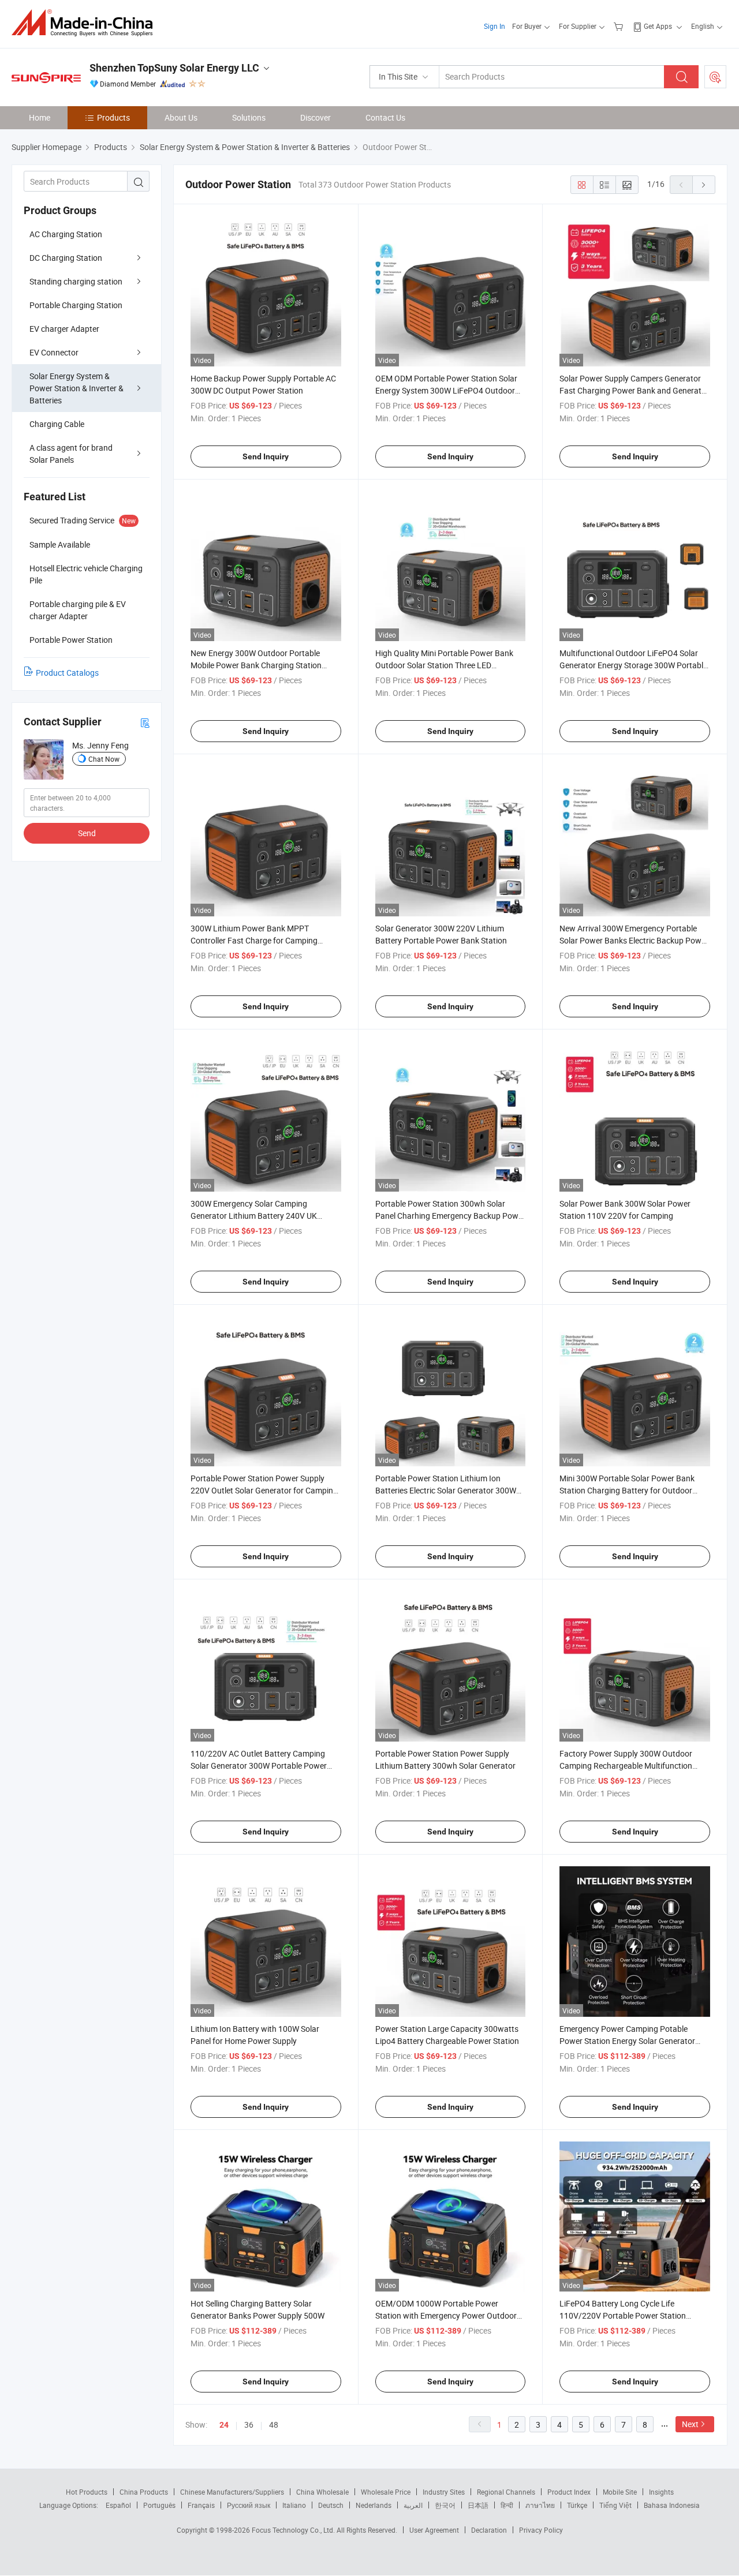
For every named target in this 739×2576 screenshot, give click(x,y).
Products (113, 117)
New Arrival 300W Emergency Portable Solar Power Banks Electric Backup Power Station (634, 940)
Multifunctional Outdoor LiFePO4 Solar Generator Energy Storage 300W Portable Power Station (633, 665)
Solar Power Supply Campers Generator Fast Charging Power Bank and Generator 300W (634, 390)
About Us (181, 117)
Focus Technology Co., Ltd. (294, 2530)
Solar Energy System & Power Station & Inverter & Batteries (76, 388)
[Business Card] (145, 722)
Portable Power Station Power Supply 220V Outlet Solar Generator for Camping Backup (264, 1490)
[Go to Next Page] (704, 185)
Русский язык (249, 2505)
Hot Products (87, 2492)
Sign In (494, 26)
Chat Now (104, 759)
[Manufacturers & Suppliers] (86, 23)
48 (274, 2425)
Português (159, 2505)
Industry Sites (444, 2492)
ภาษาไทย (540, 2505)
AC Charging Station (66, 234)
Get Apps (658, 26)
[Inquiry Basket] (620, 26)
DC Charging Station (66, 258)
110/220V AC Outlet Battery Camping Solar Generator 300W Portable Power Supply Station (259, 1766)
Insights (661, 2492)
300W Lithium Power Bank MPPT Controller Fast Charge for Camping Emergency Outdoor (254, 940)
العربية (413, 2505)
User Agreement (434, 2530)
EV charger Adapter (64, 329)
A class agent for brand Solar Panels (71, 454)
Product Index (569, 2492)
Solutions (249, 117)
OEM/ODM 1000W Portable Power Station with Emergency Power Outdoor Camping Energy (446, 2315)
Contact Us (385, 117)
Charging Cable (57, 424)
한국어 (445, 2505)
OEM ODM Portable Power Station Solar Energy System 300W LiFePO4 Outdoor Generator (446, 390)
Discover (316, 117)
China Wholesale (322, 2492)
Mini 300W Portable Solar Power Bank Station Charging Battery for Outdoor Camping (627, 1490)
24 (224, 2425)
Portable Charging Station (76, 305)
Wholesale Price (386, 2492)
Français (201, 2505)
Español (118, 2505)
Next (690, 2424)
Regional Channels (506, 2492)
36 (249, 2425)
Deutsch (331, 2505)
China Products (144, 2492)
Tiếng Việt (615, 2505)
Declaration (489, 2530)
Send (87, 833)
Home (40, 117)
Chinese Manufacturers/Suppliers (232, 2492)
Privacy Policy (541, 2530)
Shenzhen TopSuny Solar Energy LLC (174, 68)
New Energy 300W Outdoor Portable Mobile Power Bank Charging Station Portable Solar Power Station (256, 665)
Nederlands (374, 2505)
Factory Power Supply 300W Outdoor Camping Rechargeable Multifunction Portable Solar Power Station (626, 1766)
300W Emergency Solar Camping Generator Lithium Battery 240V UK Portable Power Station (254, 1216)
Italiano (294, 2505)
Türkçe (577, 2505)
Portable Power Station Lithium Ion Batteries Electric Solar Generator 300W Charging (446, 1490)
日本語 (478, 2505)
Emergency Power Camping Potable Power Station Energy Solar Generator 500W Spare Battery (627, 2041)
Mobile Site (620, 2492)
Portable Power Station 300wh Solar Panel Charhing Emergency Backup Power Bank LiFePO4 (450, 1216)
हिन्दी (507, 2505)
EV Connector (54, 352)
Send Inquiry (266, 456)
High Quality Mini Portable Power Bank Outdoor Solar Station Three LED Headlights (444, 665)
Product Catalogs (67, 673)
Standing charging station (76, 281)
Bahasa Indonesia (672, 2505)
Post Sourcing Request (715, 77)
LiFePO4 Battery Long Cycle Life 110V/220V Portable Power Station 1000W (623, 2315)
